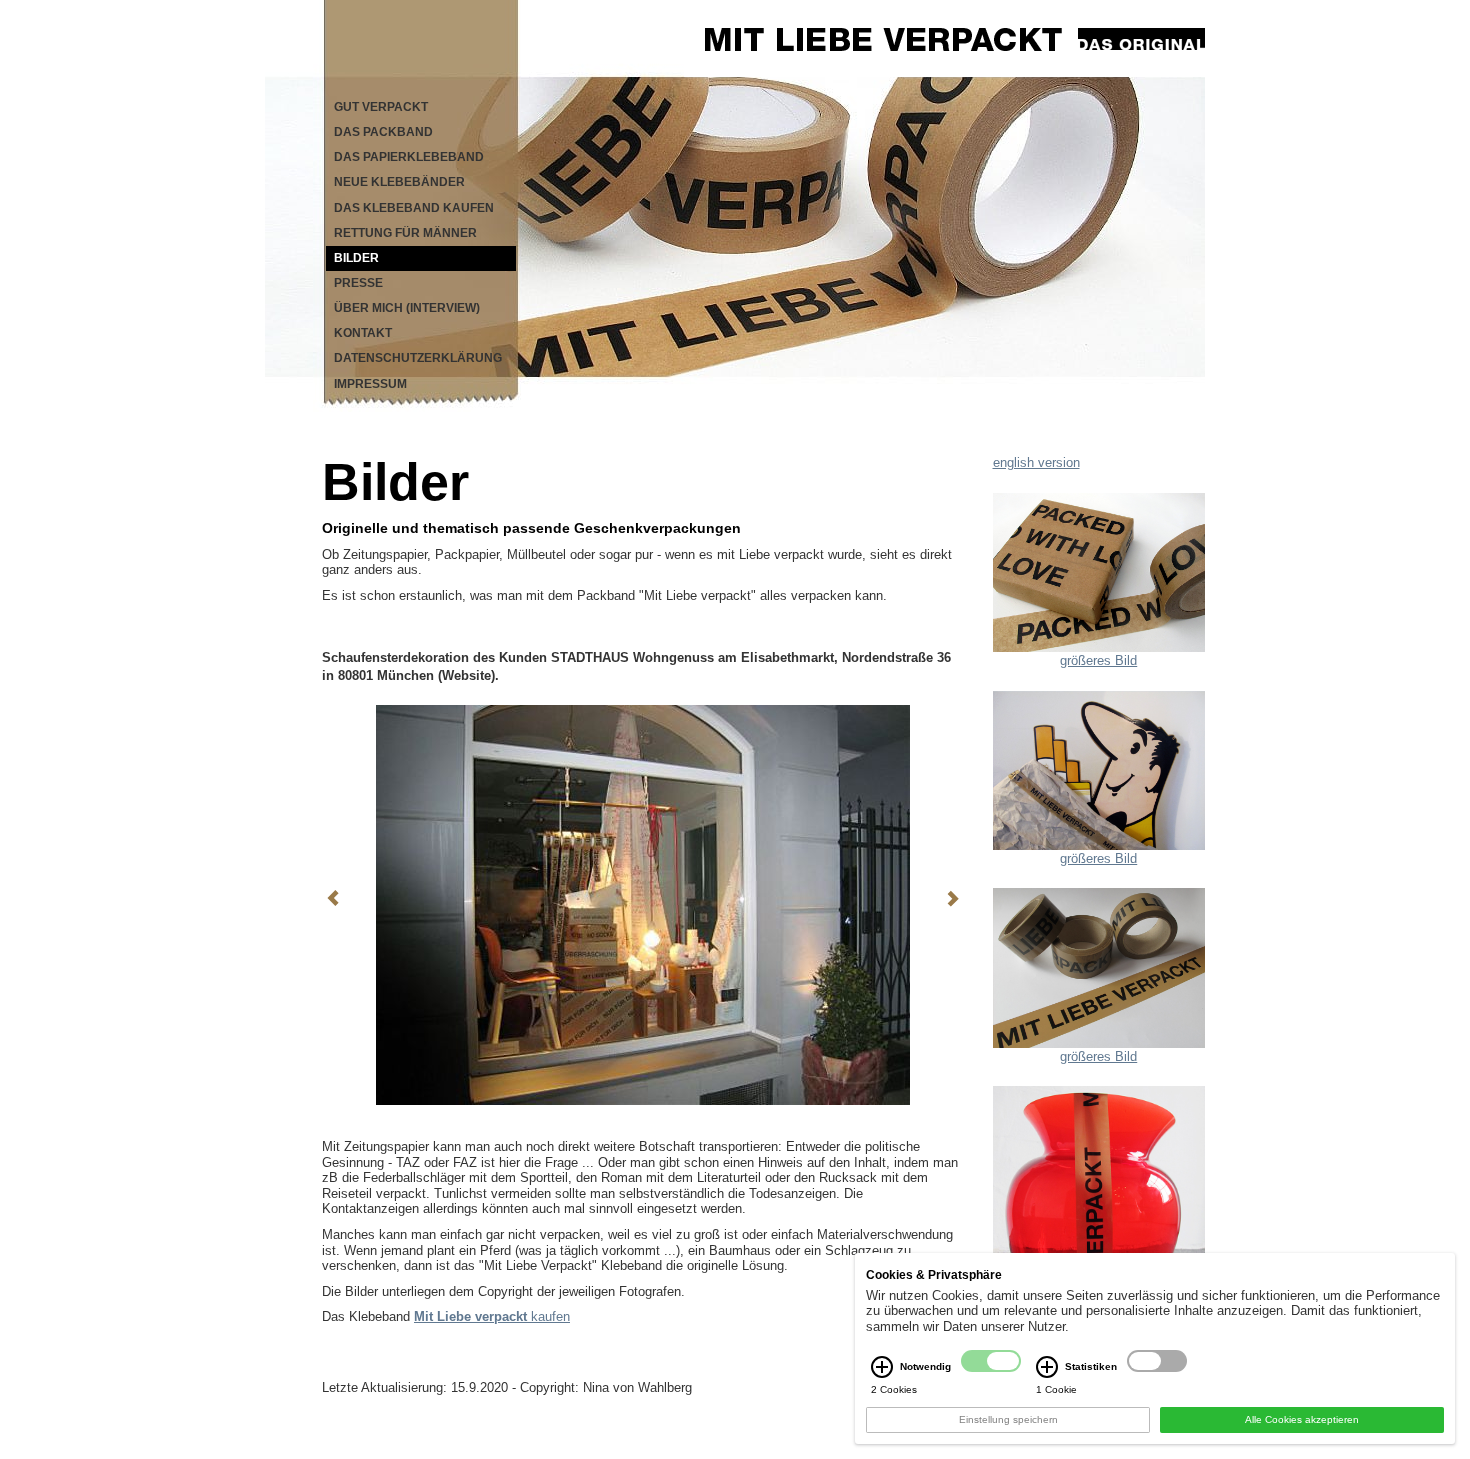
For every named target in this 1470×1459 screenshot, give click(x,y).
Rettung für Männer (405, 233)
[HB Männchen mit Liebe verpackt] (1099, 769)
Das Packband (383, 132)
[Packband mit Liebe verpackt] (1099, 967)
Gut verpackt (381, 107)
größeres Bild (1098, 660)
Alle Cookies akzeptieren (1302, 1419)
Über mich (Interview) (407, 308)
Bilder (356, 258)
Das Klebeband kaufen (414, 208)
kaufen (492, 1316)
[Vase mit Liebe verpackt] (1099, 1226)
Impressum (370, 384)
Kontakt (363, 333)
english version (1036, 462)
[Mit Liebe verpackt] (944, 38)
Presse (358, 283)
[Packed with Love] (1099, 571)
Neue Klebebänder (399, 182)
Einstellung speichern (1008, 1419)
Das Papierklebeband (409, 157)
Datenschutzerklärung (418, 358)
